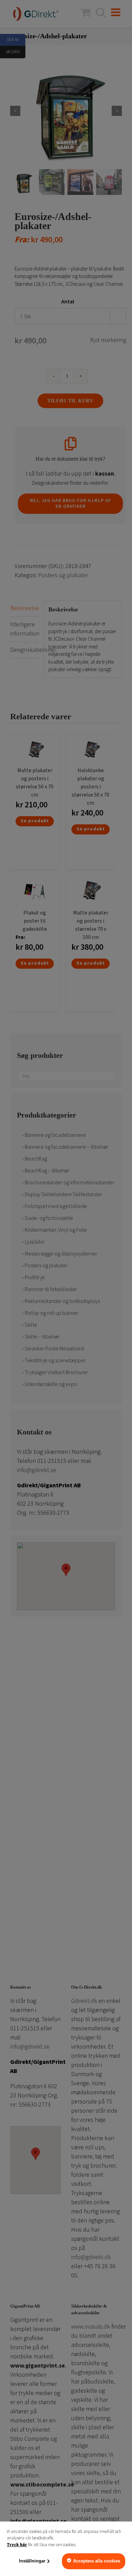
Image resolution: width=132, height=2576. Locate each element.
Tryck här (17, 2545)
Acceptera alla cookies (97, 2561)
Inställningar (32, 2561)
